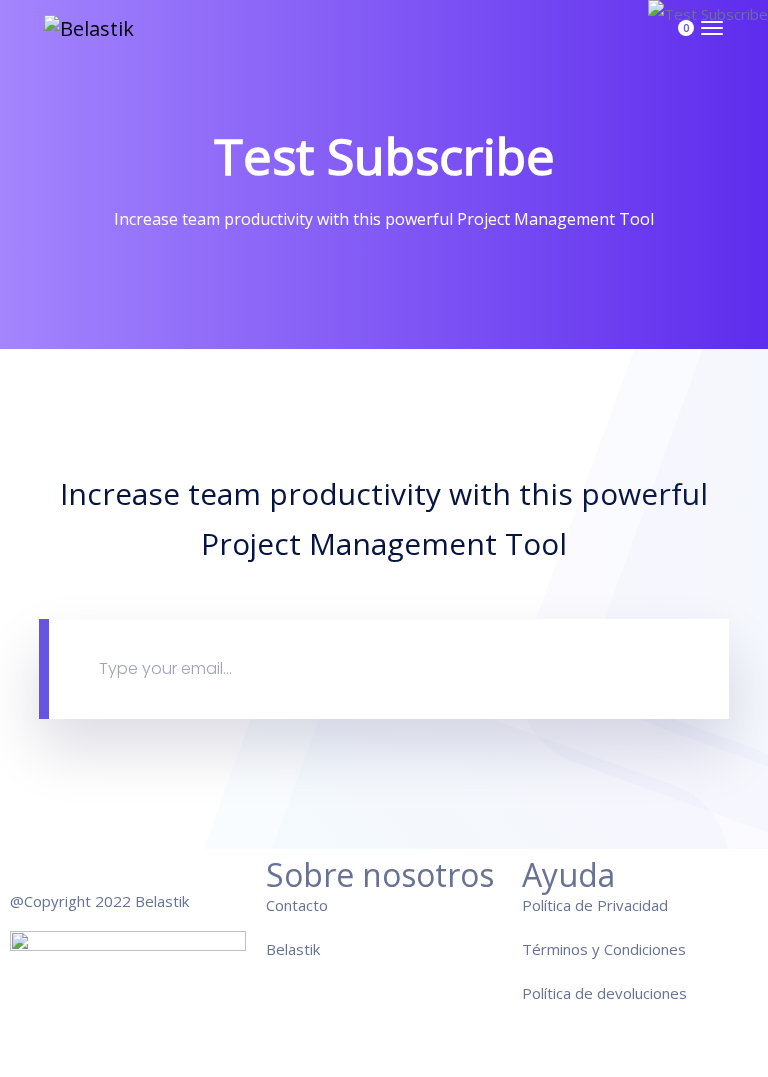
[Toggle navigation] (712, 38)
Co (275, 905)
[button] (667, 38)
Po (531, 993)
